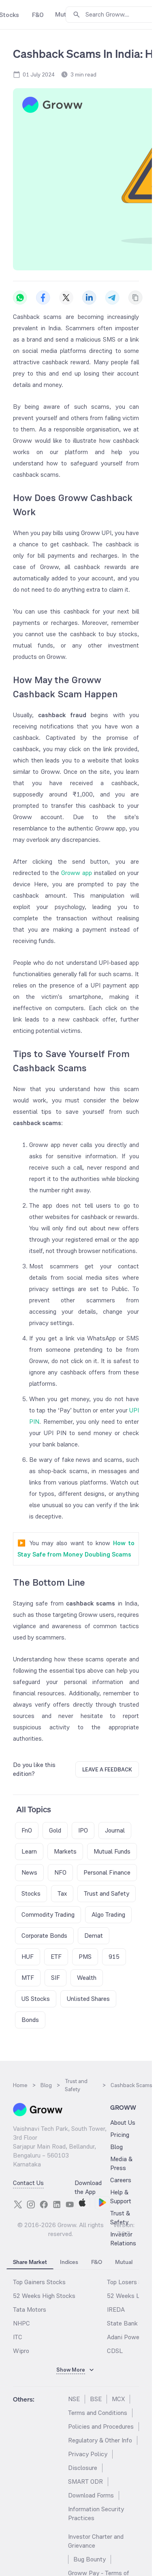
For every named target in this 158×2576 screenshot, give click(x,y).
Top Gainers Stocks (39, 2282)
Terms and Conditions (98, 2413)
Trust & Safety (120, 2218)
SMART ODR (85, 2481)
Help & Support (121, 2197)
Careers (121, 2180)
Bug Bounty (90, 2559)
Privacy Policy (88, 2454)
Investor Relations (123, 2239)
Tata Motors (30, 2309)
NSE (74, 2399)
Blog (116, 2147)
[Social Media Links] (18, 2204)
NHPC (21, 2323)
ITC (18, 2337)
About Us (123, 2123)
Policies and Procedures (101, 2426)
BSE (96, 2399)
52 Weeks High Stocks (44, 2296)
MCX (118, 2399)
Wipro (21, 2351)
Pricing (120, 2135)
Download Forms (91, 2495)
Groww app (77, 873)
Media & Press (121, 2163)
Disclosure (83, 2468)
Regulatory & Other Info (100, 2440)
